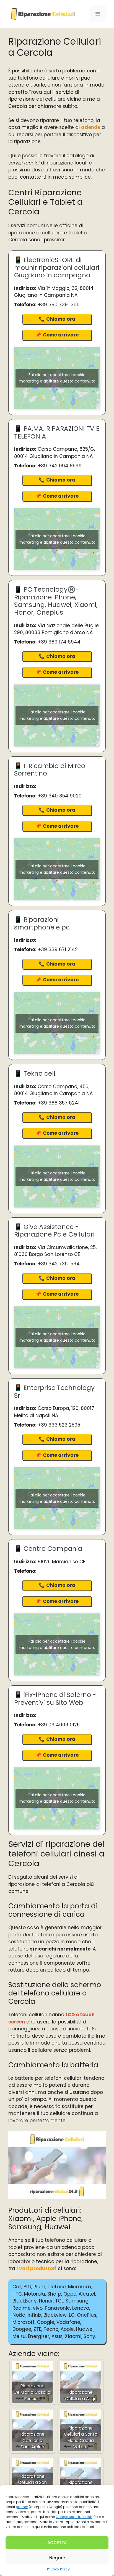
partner (22, 2507)
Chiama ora (61, 319)
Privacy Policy (58, 2569)
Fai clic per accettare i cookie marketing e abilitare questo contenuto (57, 378)
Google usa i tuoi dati (74, 2517)
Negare (57, 2558)
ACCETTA (57, 2543)
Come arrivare (61, 335)
